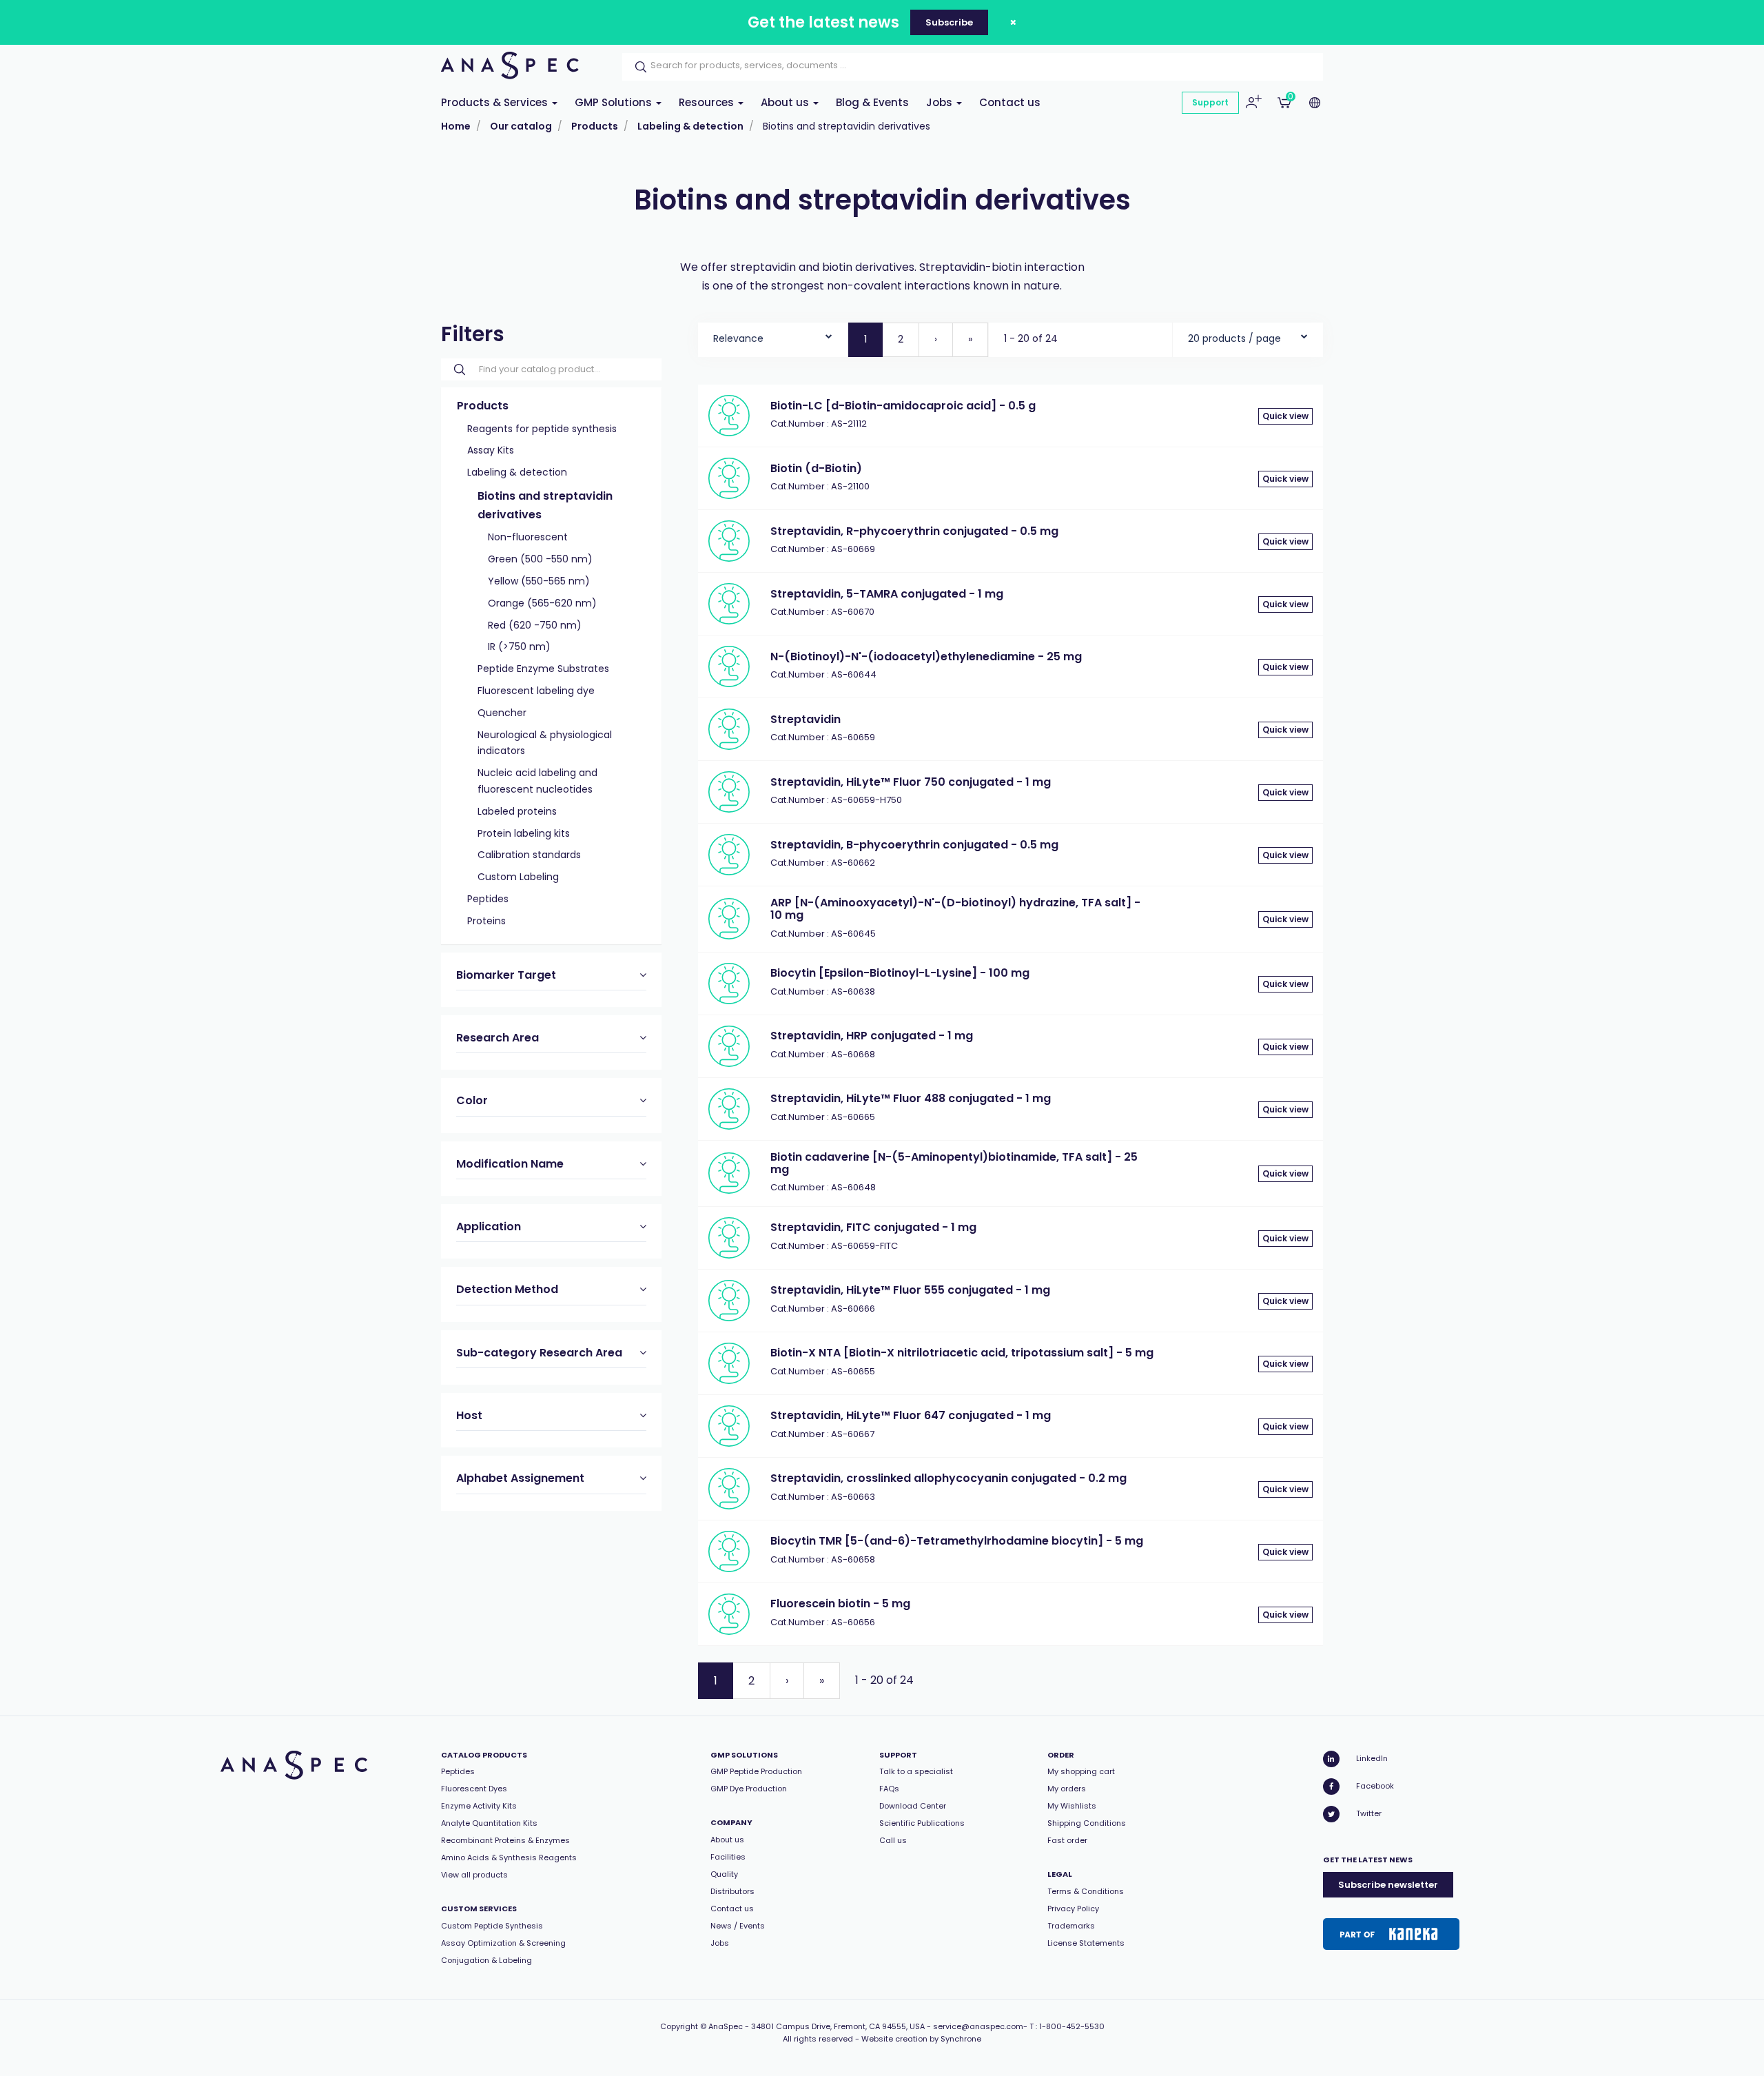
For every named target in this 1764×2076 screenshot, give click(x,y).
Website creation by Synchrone (921, 2039)
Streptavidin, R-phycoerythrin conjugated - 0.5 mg (914, 531)
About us (786, 102)
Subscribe (949, 22)
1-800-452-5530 (1072, 2026)
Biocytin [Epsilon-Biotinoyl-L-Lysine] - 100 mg (900, 973)
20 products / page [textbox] (1234, 338)
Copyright (679, 2026)
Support (1210, 102)
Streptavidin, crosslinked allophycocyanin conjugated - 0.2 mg (948, 1478)
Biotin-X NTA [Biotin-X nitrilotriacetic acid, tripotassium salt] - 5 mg (962, 1353)
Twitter (1369, 1813)
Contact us (1010, 102)
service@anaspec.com (978, 2026)
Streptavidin (806, 719)
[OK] (637, 67)
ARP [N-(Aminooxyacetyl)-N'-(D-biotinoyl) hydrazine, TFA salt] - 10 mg (955, 909)
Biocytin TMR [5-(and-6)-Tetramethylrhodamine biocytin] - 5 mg (957, 1541)
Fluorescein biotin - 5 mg (840, 1604)
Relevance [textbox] (738, 338)
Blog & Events (872, 102)
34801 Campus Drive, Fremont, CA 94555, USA (838, 2026)
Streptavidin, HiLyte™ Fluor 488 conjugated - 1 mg (911, 1098)
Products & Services (496, 102)
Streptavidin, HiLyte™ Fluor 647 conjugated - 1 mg (911, 1415)
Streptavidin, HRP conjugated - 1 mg (872, 1036)
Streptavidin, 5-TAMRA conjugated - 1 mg (887, 594)
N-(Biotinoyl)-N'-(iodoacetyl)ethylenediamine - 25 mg (926, 657)
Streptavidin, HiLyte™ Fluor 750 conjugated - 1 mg (911, 782)
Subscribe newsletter (1388, 1885)
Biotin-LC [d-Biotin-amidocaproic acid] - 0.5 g (903, 406)
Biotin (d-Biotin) (816, 468)
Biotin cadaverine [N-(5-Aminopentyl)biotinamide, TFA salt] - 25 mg (954, 1163)
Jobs (941, 102)
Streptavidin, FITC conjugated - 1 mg (873, 1227)
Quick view (1285, 416)
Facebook (1375, 1786)
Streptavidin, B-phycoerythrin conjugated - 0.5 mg (914, 845)
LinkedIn (1372, 1758)
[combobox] (773, 335)
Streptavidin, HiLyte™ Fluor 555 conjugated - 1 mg (910, 1290)
